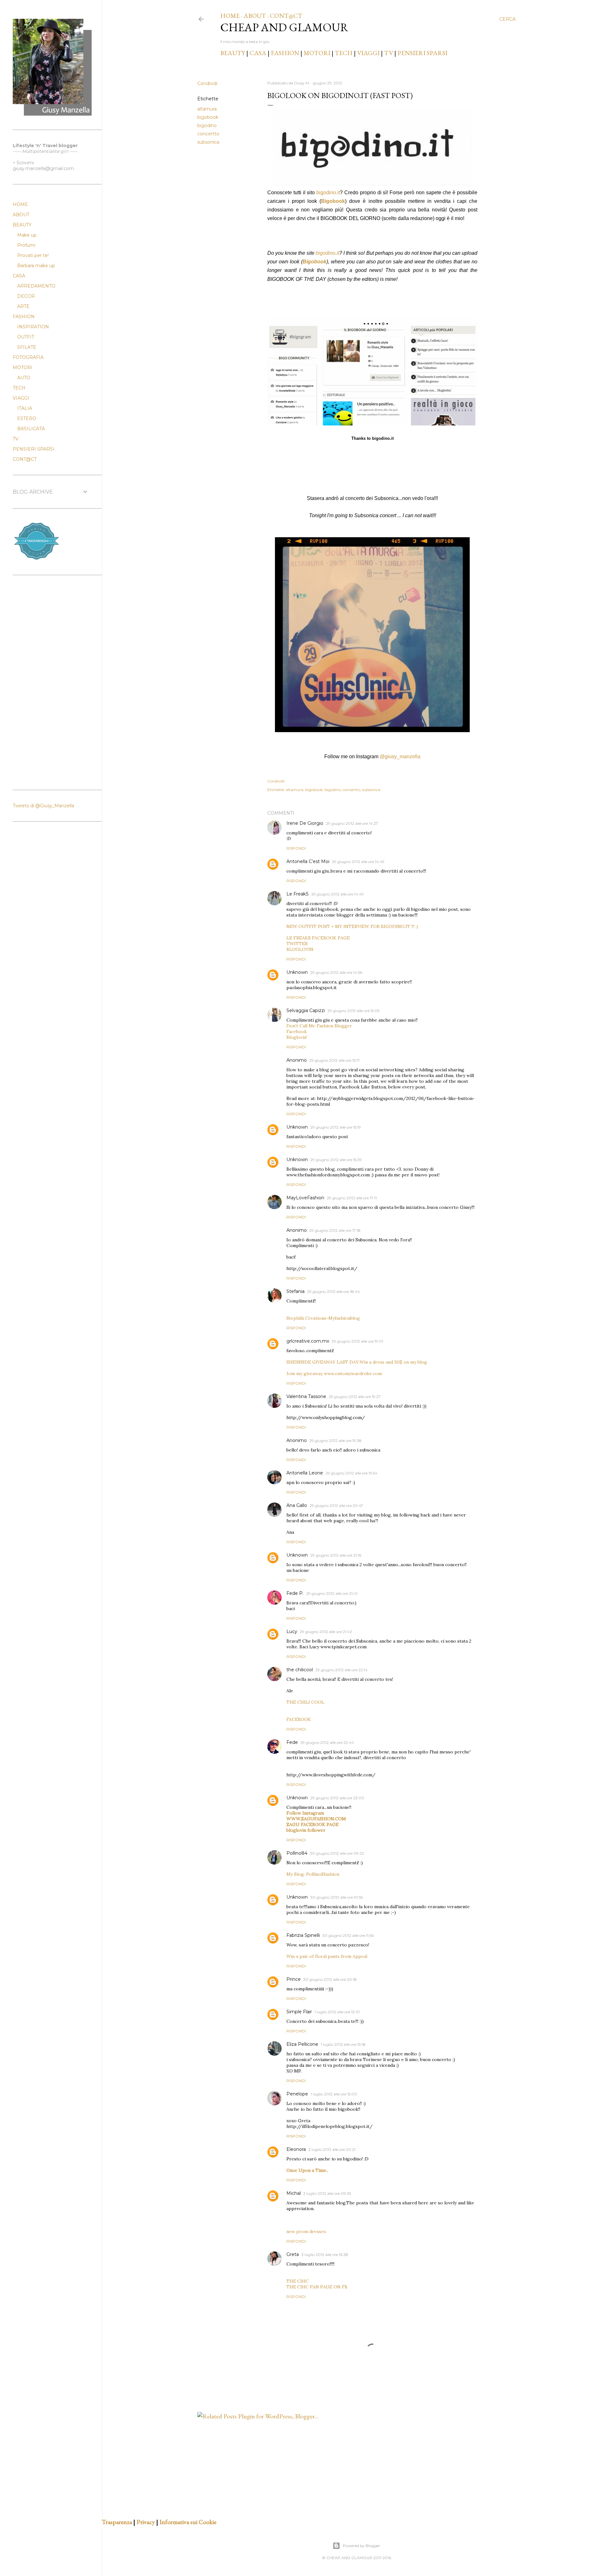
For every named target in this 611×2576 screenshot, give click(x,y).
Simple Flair (299, 2012)
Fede (292, 1742)
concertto (208, 134)
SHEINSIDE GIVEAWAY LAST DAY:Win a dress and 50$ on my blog (357, 1362)
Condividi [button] (207, 83)
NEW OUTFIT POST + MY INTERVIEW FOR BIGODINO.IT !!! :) (352, 926)
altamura (207, 109)
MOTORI (317, 53)
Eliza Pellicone (302, 2044)
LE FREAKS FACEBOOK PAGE (318, 938)
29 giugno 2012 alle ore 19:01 (357, 1341)
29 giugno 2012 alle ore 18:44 (334, 1292)
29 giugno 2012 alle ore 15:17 (335, 1060)
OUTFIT (26, 337)
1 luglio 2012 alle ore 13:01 (337, 2012)
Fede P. (295, 1593)
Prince (294, 1979)
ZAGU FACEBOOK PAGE (313, 1824)
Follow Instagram (305, 1813)
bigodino (207, 125)
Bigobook (333, 201)
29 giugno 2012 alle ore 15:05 (353, 1011)
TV (389, 53)
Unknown (297, 972)
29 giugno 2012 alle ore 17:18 (335, 1230)
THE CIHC (298, 2281)
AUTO (24, 378)
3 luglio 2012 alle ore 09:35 (327, 2193)
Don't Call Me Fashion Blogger (319, 1026)
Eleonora (296, 2149)
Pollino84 (297, 1853)
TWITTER (297, 944)
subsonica (208, 142)
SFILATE (27, 347)
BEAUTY (233, 53)
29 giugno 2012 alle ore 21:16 (336, 1555)
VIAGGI (369, 53)
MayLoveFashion (305, 1198)
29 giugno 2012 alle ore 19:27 (355, 1397)
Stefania (295, 1291)
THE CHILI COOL (305, 1702)
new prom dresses (306, 2231)
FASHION (285, 53)
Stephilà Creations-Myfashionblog (323, 1318)
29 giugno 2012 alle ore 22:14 (341, 1670)
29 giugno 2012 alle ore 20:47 (336, 1506)
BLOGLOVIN (300, 949)
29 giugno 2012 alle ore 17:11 (352, 1198)
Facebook (297, 1031)
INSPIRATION (33, 327)
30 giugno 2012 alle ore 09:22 (337, 1853)
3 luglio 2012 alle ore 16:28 (325, 2255)
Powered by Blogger (362, 2546)
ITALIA (25, 408)
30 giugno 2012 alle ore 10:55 (337, 1897)
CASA (258, 53)
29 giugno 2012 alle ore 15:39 (336, 1160)
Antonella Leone (305, 1473)
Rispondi (296, 848)
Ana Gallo (297, 1505)
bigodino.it (328, 193)
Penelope (297, 2094)
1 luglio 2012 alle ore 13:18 (343, 2044)
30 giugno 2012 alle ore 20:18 (330, 1979)
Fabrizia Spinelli (303, 1935)
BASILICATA (31, 429)
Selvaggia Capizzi (306, 1010)
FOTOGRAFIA (28, 357)
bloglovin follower (306, 1830)
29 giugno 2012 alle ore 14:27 (352, 823)
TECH (344, 53)
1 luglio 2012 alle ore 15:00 (334, 2094)
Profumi (26, 245)
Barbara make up (36, 266)
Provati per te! (33, 255)
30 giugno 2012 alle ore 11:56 (348, 1935)
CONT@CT (286, 16)
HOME (230, 16)
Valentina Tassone (306, 1396)
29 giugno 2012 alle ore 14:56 (336, 972)
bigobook (208, 117)
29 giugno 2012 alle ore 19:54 (351, 1473)
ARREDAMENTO (36, 286)
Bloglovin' (297, 1037)
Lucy (292, 1631)
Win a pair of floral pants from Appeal (327, 1956)
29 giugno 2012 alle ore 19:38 (335, 1441)
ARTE (23, 306)
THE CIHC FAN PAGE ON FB (317, 2287)
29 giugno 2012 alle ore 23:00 (337, 1798)
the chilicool (300, 1670)
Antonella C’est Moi (308, 861)
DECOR (26, 296)
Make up (27, 235)
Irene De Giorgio (305, 823)
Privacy (146, 2522)
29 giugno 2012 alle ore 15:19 (336, 1127)
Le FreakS (298, 894)
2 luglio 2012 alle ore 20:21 (332, 2149)
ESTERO (27, 418)
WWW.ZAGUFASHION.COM (316, 1819)
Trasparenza (117, 2522)
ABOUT (255, 16)
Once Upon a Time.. (307, 2170)
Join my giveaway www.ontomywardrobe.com (334, 1374)
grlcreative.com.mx (308, 1341)
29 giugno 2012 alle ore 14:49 (358, 862)
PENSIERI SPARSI (422, 53)
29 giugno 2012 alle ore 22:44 (327, 1742)
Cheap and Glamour (284, 27)
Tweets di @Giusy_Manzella (43, 806)
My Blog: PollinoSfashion (313, 1874)
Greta (293, 2254)
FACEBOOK (299, 1719)
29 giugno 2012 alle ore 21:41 (332, 1593)
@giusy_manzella (400, 756)
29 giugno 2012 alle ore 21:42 (326, 1632)
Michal (294, 2193)
